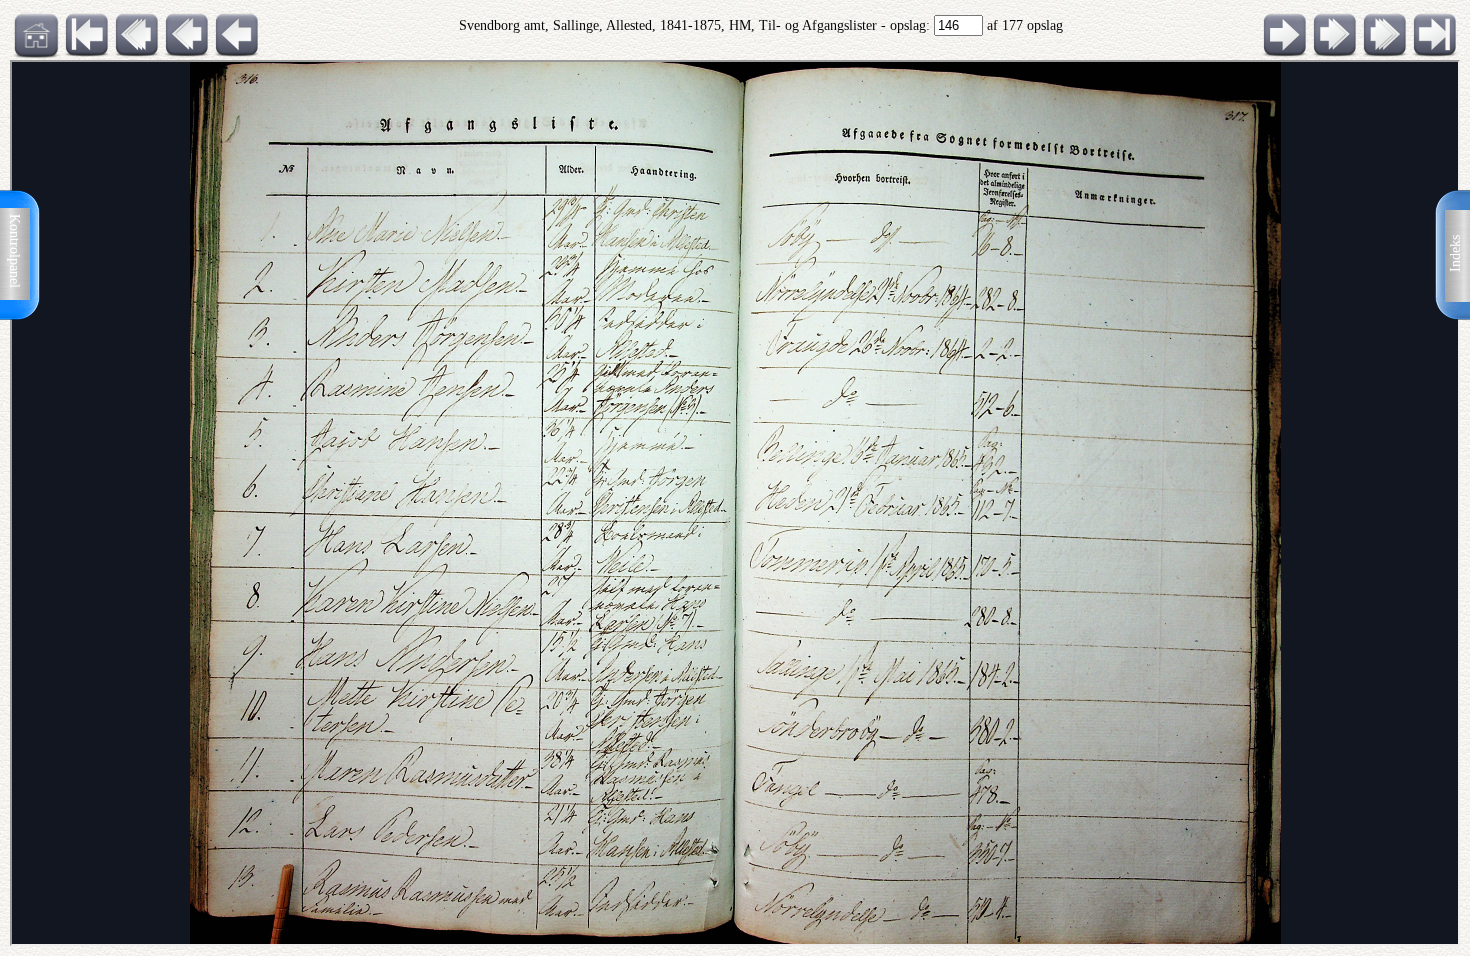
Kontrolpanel (14, 251)
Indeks (1455, 253)
